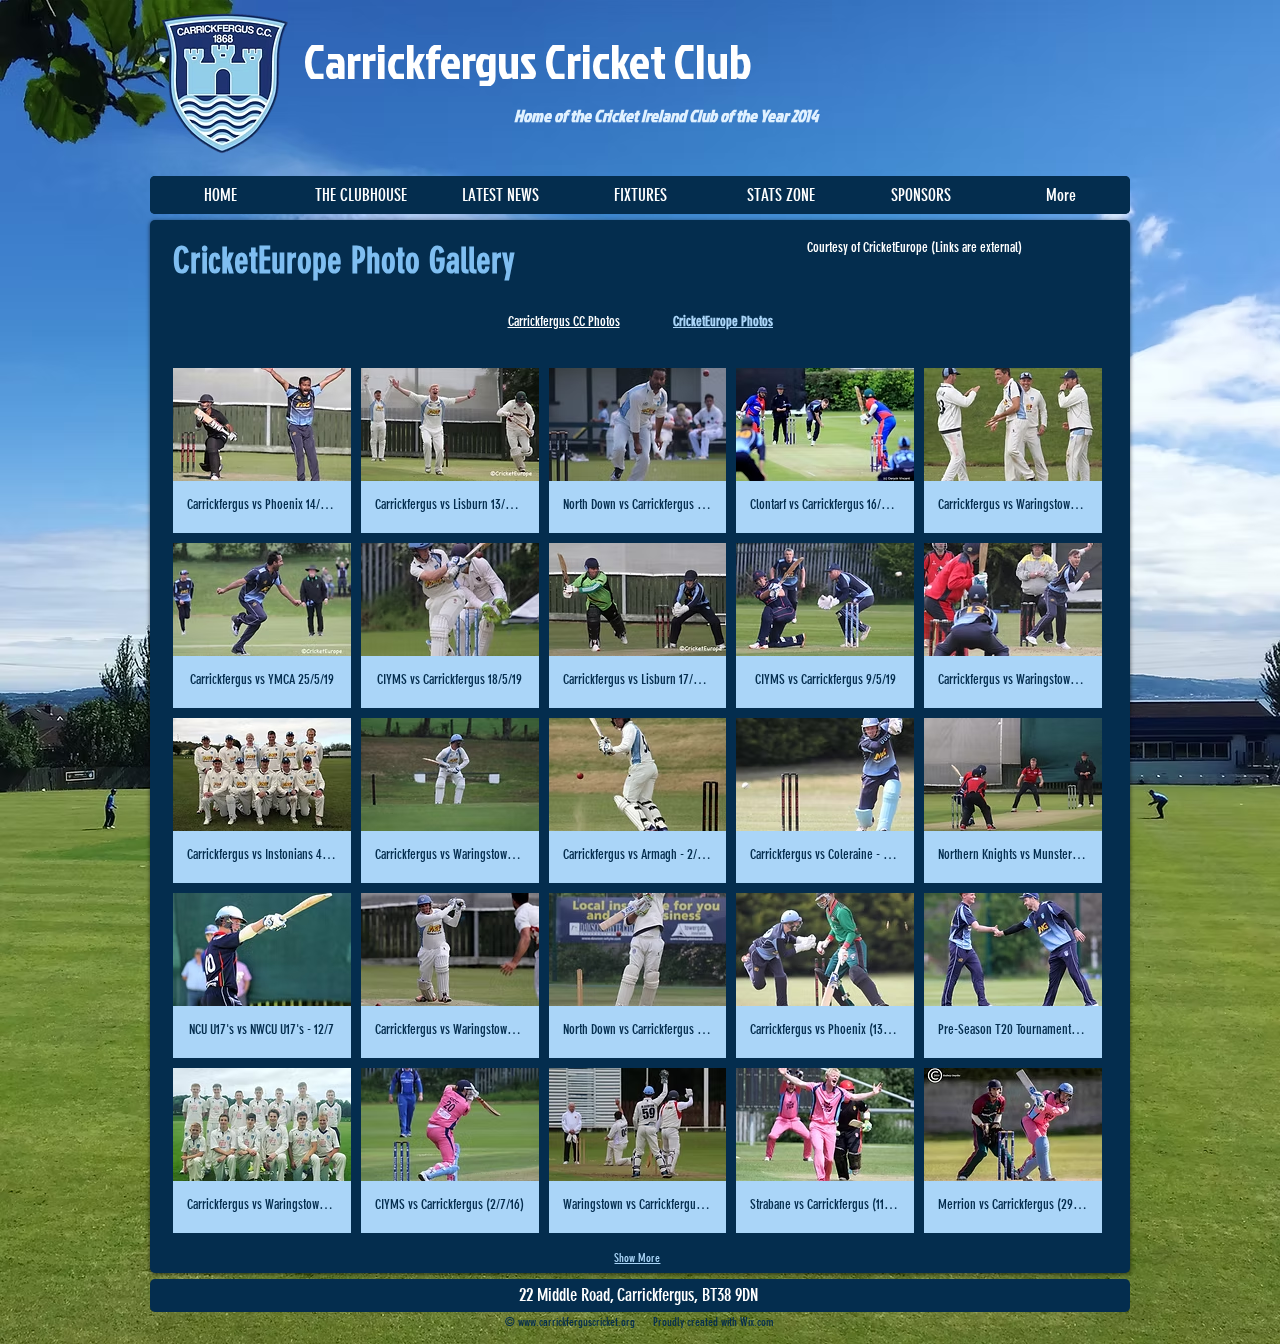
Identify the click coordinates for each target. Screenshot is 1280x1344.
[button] (360, 195)
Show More (637, 1258)
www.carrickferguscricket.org (576, 1322)
